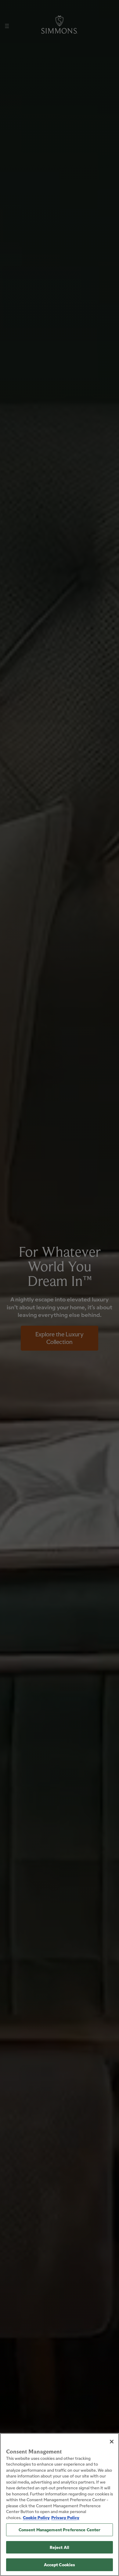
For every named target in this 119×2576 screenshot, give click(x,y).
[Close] (112, 2442)
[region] (60, 2505)
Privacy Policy (65, 2517)
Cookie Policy (36, 2517)
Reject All (60, 2547)
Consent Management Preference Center (60, 2530)
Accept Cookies (60, 2565)
